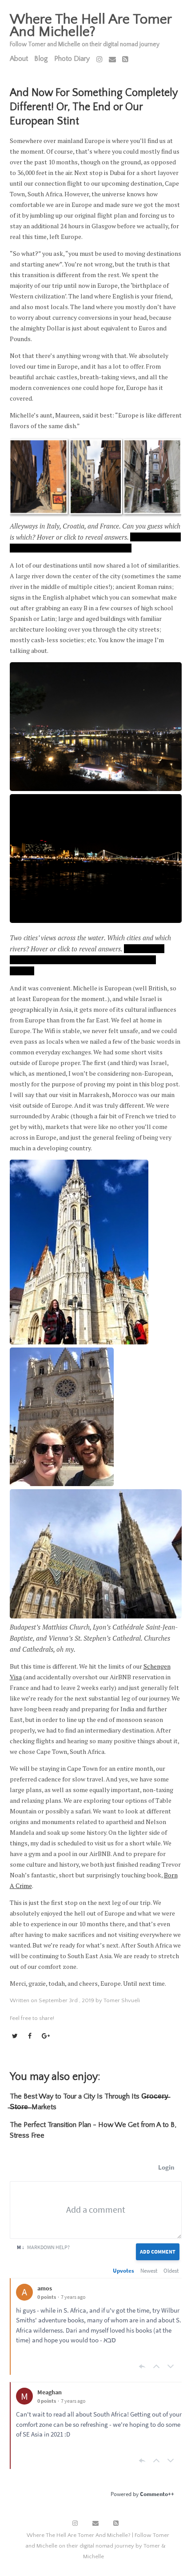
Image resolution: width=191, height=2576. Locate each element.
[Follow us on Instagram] (99, 60)
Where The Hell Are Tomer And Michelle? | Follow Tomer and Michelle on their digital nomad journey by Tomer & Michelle (97, 2546)
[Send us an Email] (112, 60)
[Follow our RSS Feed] (125, 60)
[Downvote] (171, 2366)
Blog (41, 59)
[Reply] (142, 2366)
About (19, 59)
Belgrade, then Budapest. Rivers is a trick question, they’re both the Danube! (87, 960)
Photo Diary (72, 59)
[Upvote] (156, 2366)
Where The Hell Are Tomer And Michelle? (91, 26)
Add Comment (158, 2252)
